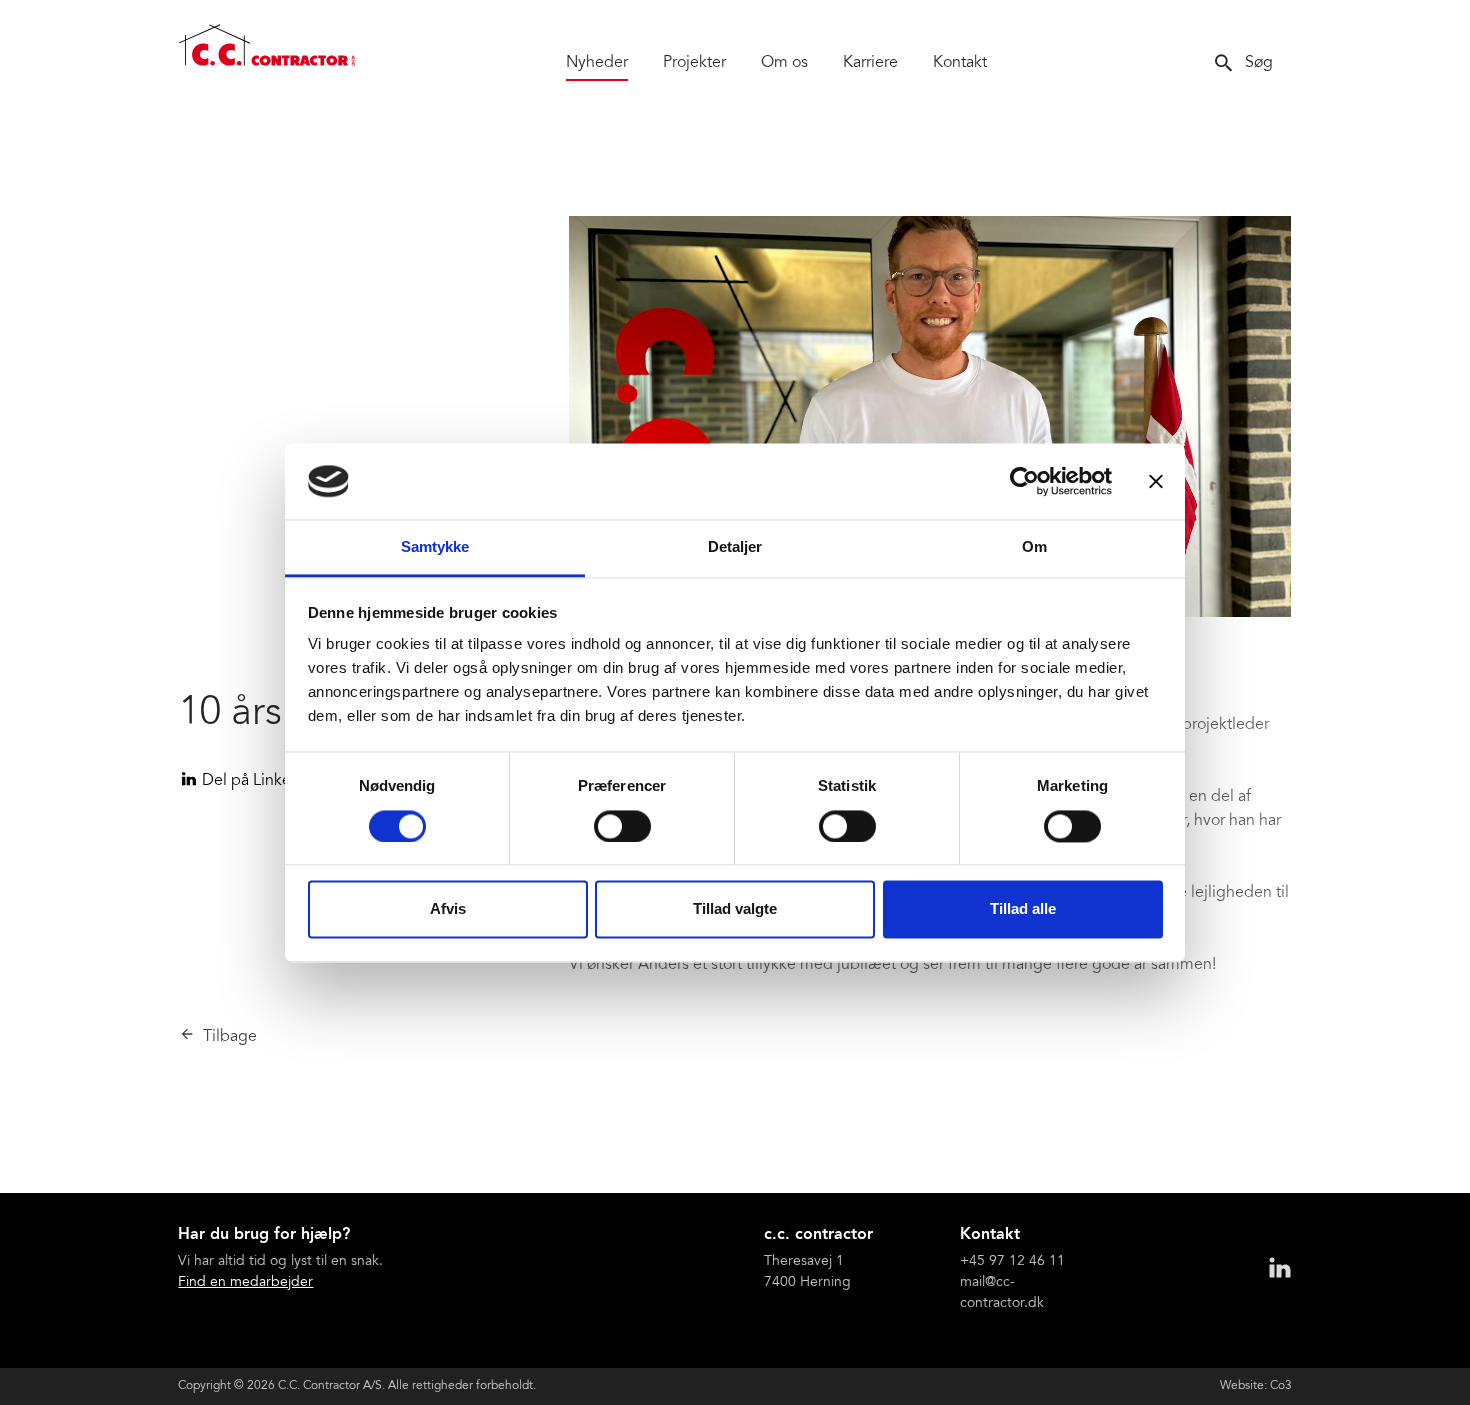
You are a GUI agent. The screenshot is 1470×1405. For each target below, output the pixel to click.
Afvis (448, 909)
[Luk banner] (1156, 481)
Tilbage (230, 1037)
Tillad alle (1023, 909)
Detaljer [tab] (735, 547)
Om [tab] (1034, 547)
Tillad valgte (735, 909)
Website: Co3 (1256, 1386)
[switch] (622, 826)
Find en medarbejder (245, 1283)
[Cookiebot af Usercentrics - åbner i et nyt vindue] (1024, 481)
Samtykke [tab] (435, 547)
